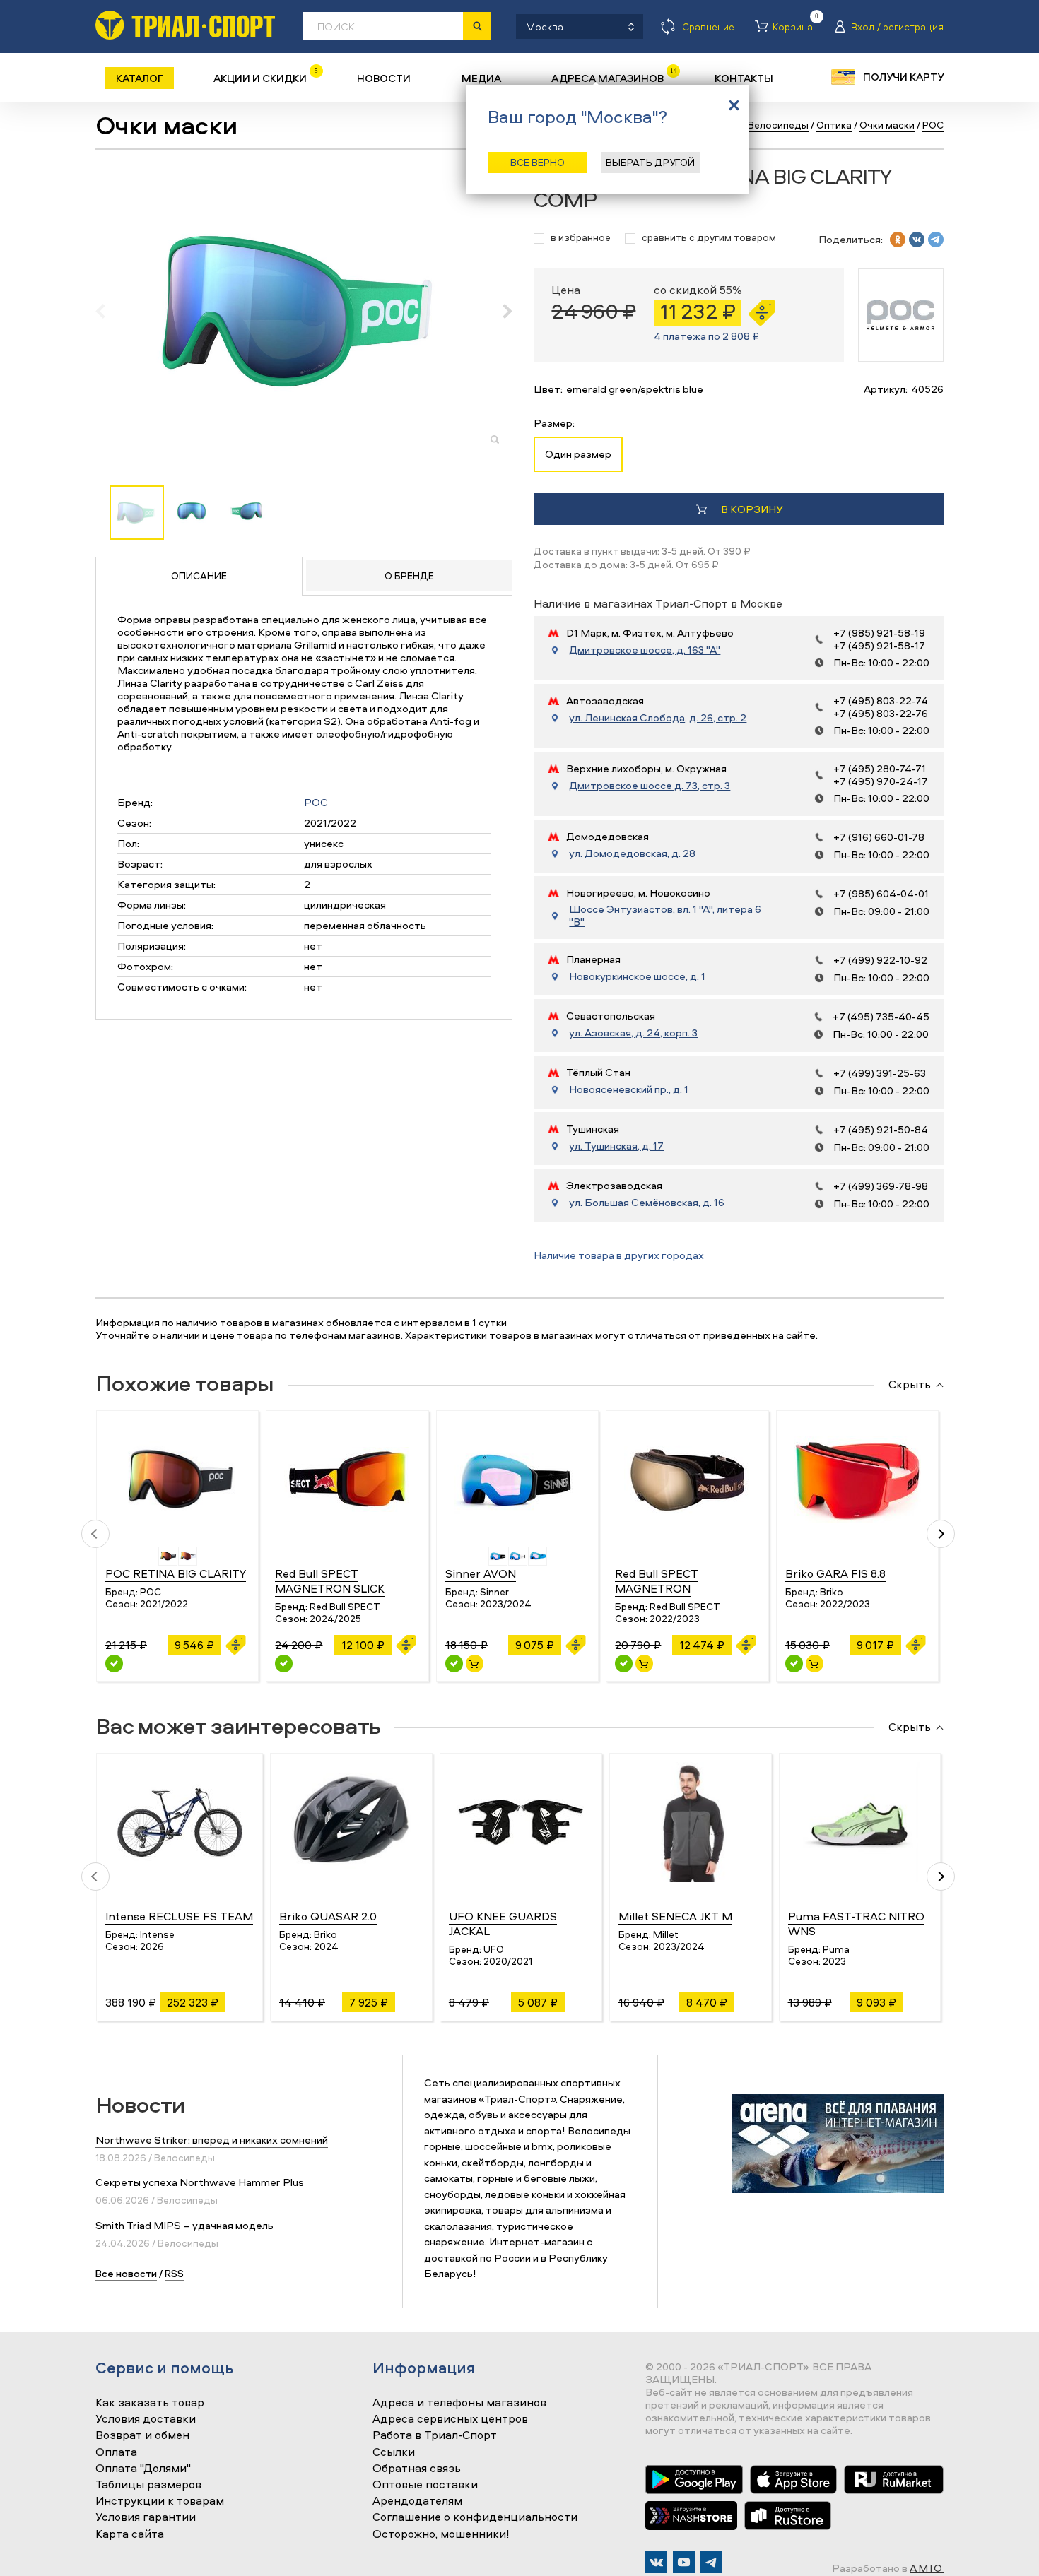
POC (316, 802)
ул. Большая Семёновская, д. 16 (647, 1203)
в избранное (581, 238)
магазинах (567, 1335)
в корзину (752, 509)
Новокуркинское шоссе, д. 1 (637, 976)
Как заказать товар (150, 2403)
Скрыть (910, 1385)
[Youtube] (684, 2562)
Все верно (538, 162)
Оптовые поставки (425, 2485)
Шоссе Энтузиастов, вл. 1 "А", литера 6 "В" (665, 916)
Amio (927, 2568)
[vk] (917, 240)
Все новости (126, 2273)
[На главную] (185, 25)
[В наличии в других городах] (114, 1664)
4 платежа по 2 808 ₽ (706, 336)
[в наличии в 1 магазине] (794, 1664)
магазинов (375, 1335)
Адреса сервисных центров (450, 2419)
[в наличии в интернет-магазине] (475, 1664)
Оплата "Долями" (143, 2469)
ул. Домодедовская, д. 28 (632, 853)
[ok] (898, 240)
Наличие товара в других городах (619, 1255)
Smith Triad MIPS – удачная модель (184, 2225)
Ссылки (394, 2452)
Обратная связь (417, 2469)
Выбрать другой (650, 162)
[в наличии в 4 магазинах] (454, 1664)
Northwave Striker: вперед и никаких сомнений (212, 2140)
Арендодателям (417, 2501)
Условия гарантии (146, 2517)
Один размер (578, 454)
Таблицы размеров (148, 2485)
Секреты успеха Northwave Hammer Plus (200, 2182)
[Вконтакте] (656, 2562)
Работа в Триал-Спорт (435, 2435)
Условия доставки (146, 2419)
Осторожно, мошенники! (441, 2534)
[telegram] (936, 240)
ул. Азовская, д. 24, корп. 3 (633, 1033)
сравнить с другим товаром (709, 238)
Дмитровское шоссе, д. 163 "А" (645, 650)
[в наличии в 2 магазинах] (624, 1664)
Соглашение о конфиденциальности (475, 2517)
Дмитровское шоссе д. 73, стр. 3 (650, 786)
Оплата (116, 2452)
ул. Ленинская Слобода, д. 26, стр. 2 (658, 718)
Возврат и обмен (142, 2435)
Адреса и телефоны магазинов (459, 2403)
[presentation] (108, 311)
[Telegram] (711, 2562)
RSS (174, 2273)
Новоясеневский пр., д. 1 (629, 1089)
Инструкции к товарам (160, 2501)
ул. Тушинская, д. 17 (616, 1146)
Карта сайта (130, 2534)
